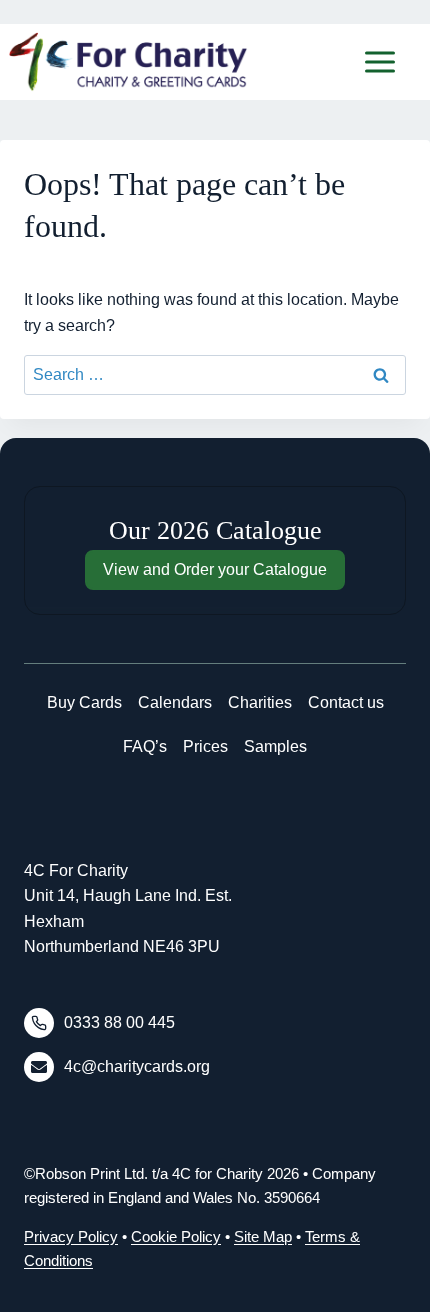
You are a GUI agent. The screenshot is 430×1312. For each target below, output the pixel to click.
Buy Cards (84, 702)
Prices (205, 746)
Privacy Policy (71, 1236)
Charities (260, 702)
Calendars (175, 702)
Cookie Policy (176, 1236)
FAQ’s (145, 746)
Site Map (263, 1236)
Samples (275, 746)
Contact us (346, 702)
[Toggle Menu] (380, 62)
